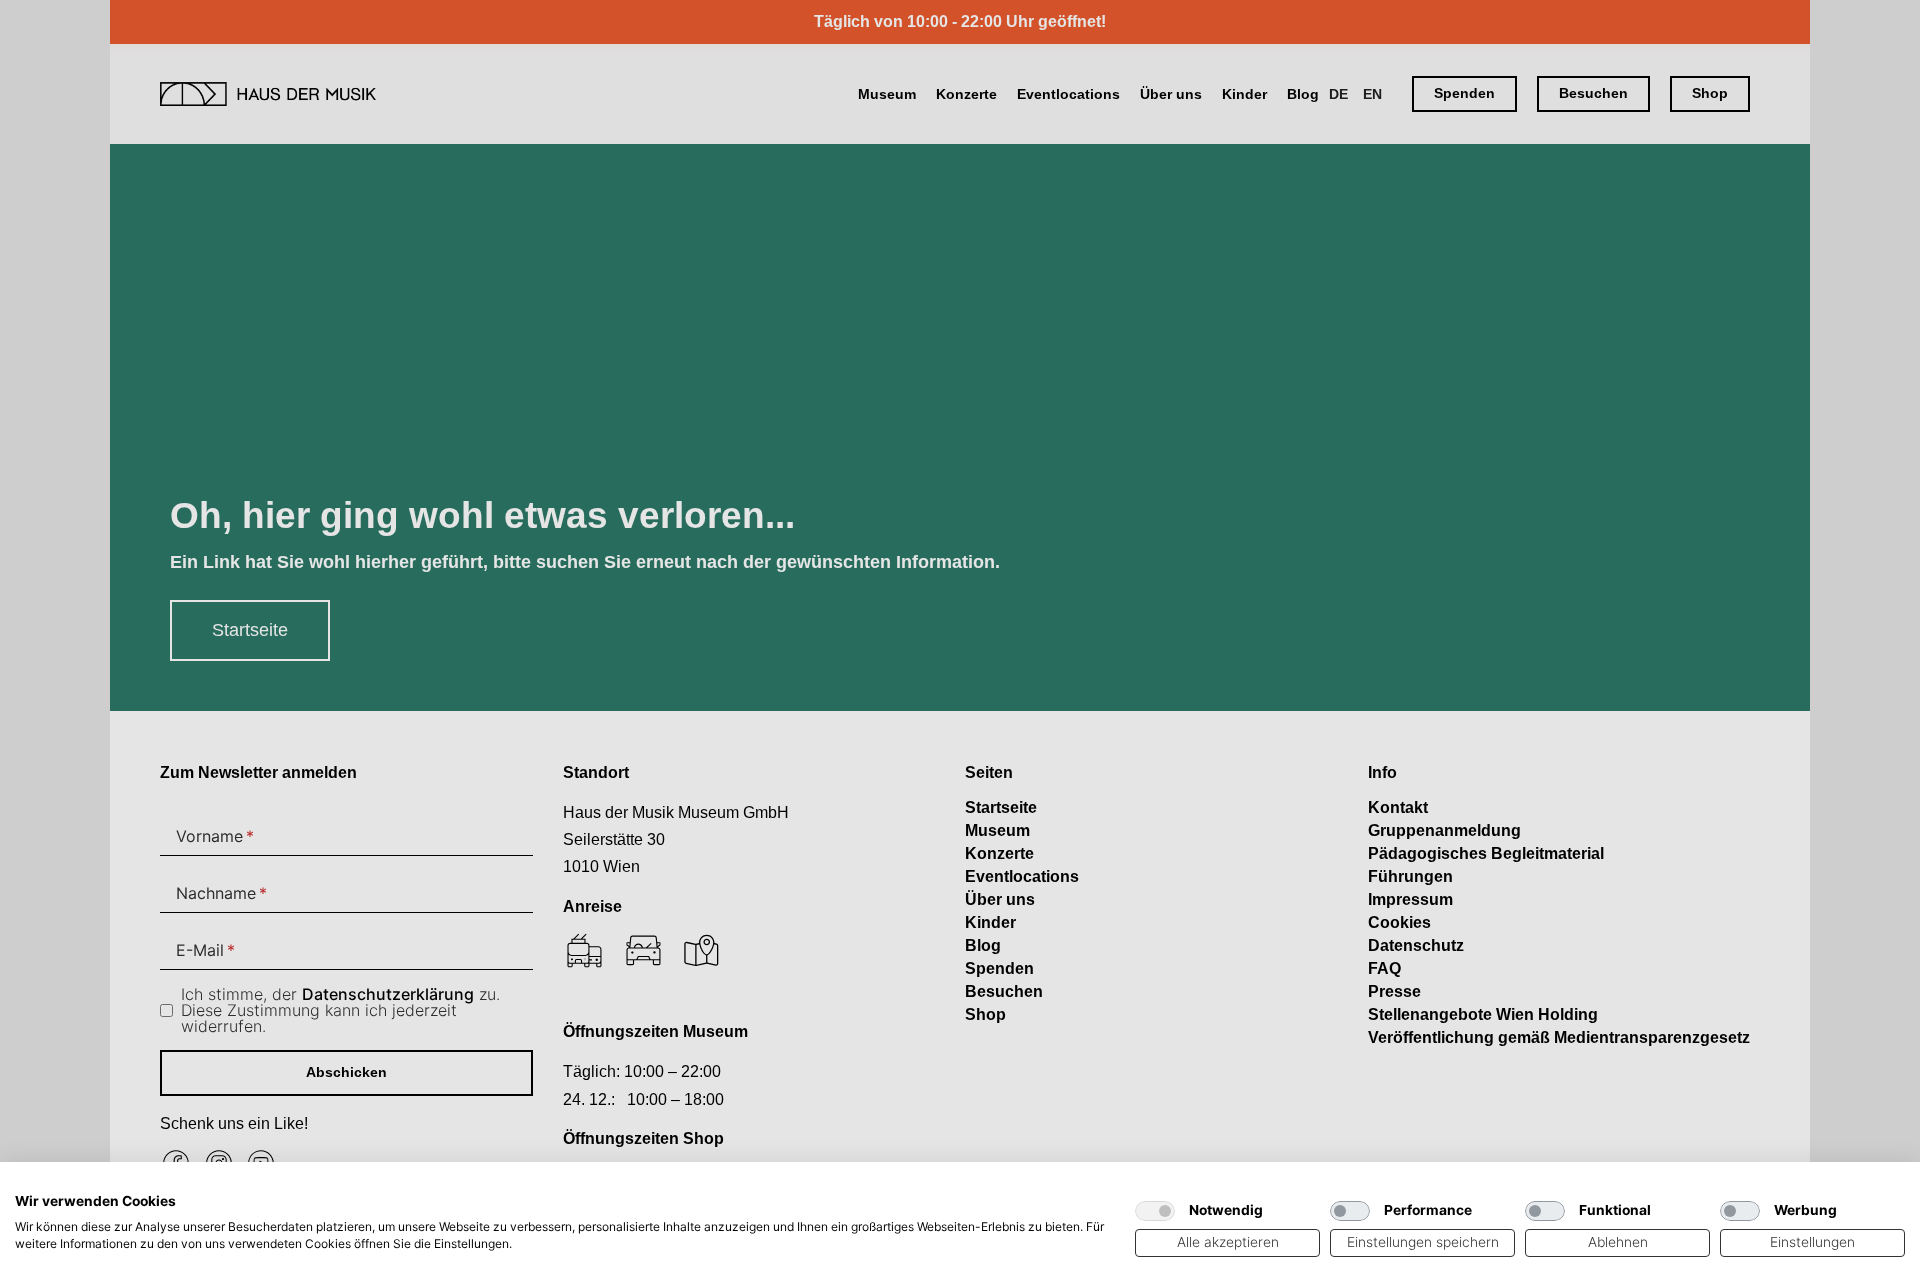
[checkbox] (1155, 1211)
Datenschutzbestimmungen (1028, 1186)
